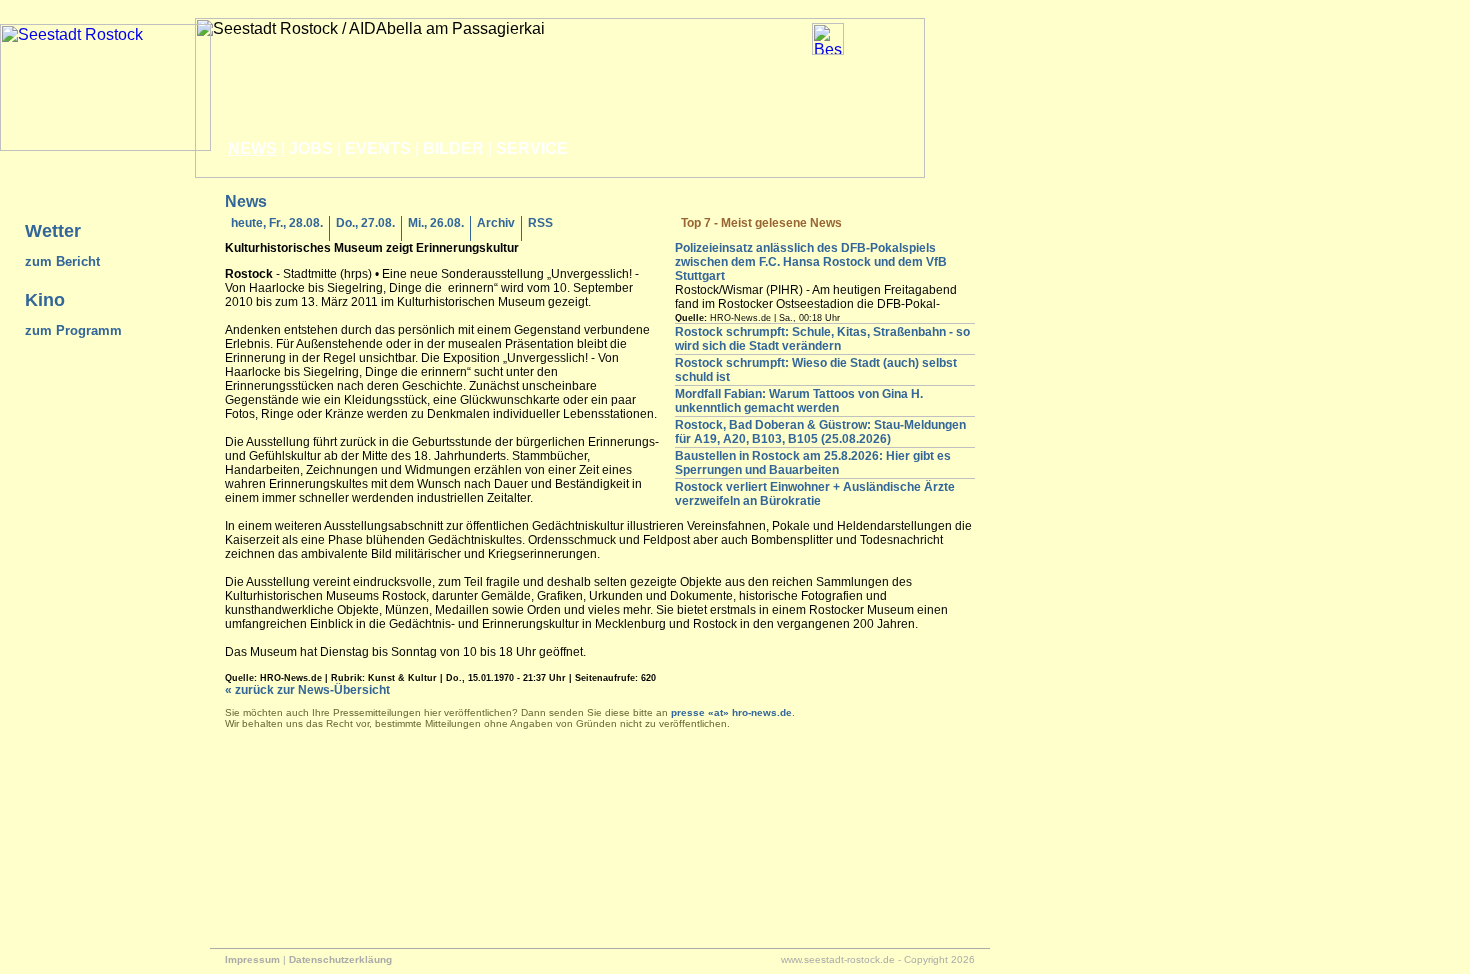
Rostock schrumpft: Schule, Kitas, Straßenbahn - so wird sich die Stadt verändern (822, 339)
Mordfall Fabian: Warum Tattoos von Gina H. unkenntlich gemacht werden (799, 401)
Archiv (496, 223)
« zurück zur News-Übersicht (307, 690)
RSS (540, 223)
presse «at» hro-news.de (731, 712)
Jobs (311, 148)
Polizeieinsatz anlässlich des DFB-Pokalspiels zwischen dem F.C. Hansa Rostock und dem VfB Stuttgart (811, 262)
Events (378, 148)
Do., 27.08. (365, 223)
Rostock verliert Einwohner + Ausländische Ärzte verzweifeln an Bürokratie (815, 494)
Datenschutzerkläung (340, 959)
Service (532, 148)
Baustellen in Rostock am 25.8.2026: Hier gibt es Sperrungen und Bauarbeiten (813, 463)
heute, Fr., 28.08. (277, 223)
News (252, 148)
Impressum (252, 959)
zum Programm (73, 330)
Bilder (453, 148)
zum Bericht (62, 261)
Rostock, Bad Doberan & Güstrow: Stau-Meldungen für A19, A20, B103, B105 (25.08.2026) (820, 432)
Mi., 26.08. (436, 223)
